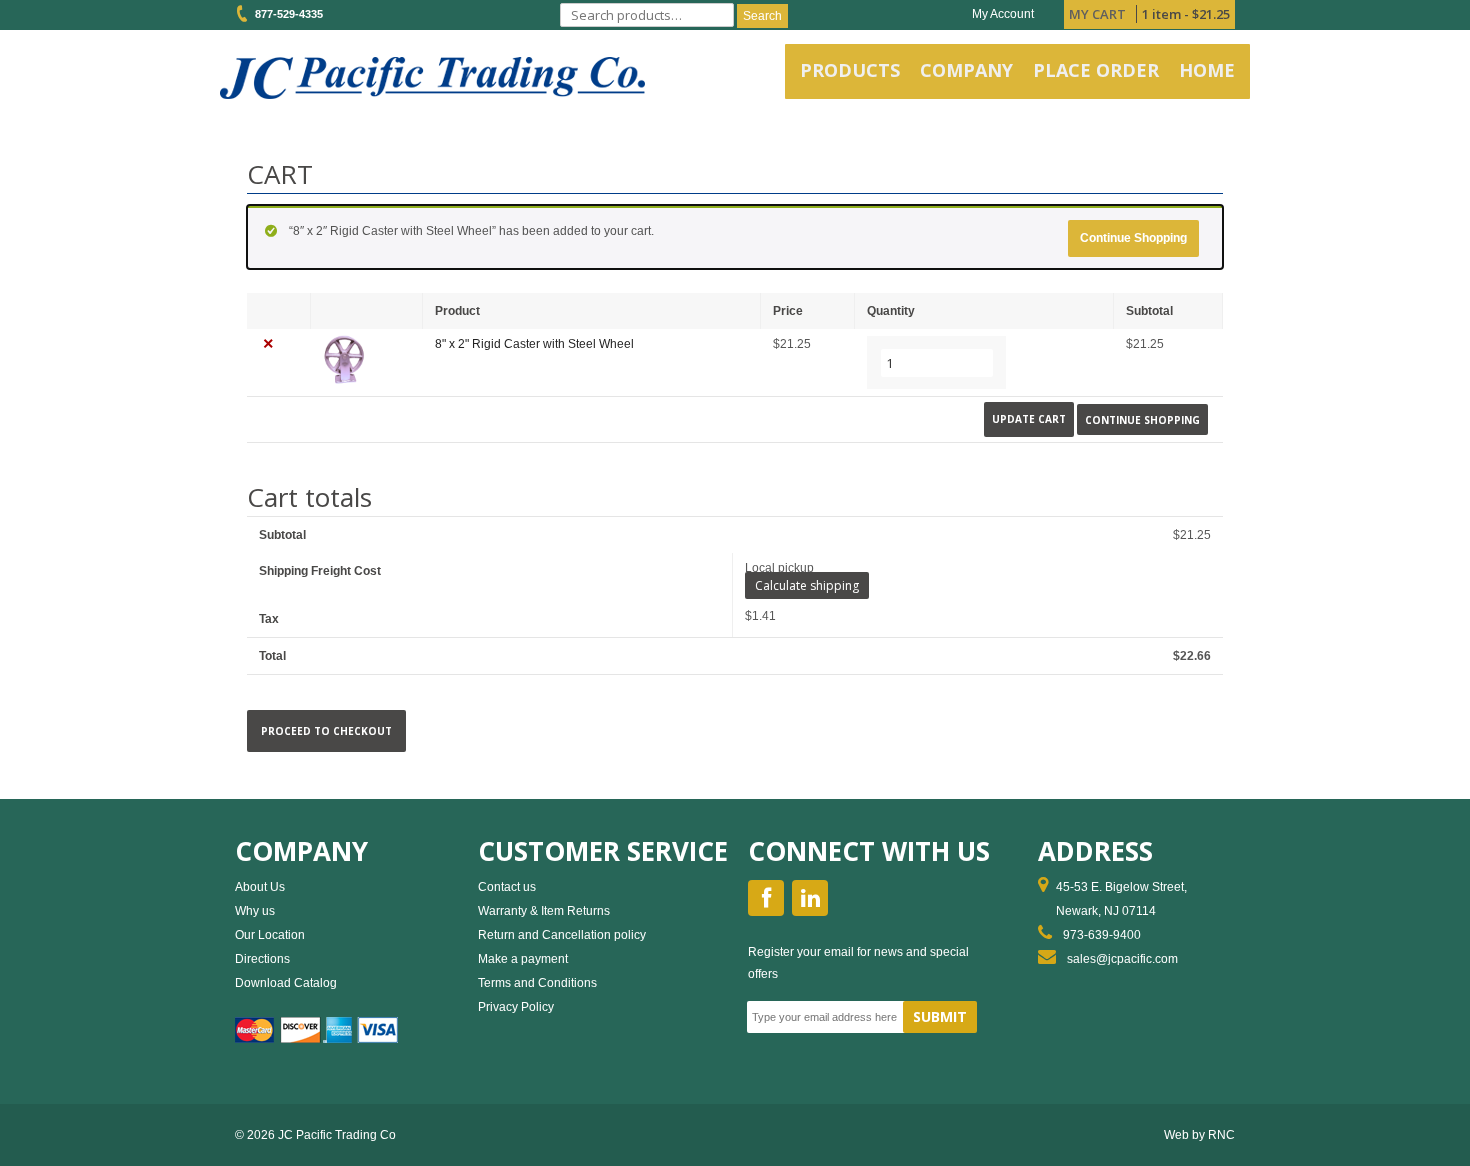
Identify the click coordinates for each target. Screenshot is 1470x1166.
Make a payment (523, 959)
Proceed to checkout (326, 731)
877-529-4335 (286, 14)
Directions (262, 959)
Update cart (1029, 419)
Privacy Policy (516, 1007)
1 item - (1186, 14)
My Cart (1097, 14)
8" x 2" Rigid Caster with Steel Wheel (534, 344)
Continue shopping (1133, 238)
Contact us (507, 887)
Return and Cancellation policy (562, 935)
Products (850, 70)
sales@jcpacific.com (1122, 959)
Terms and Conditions (537, 983)
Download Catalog (286, 983)
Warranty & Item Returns (544, 911)
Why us (255, 911)
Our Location (270, 935)
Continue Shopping (1142, 419)
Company (966, 70)
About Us (260, 887)
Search (762, 16)
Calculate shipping (807, 585)
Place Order (1096, 70)
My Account (1003, 14)
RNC (1221, 1135)
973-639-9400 (1102, 935)
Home (1207, 70)
